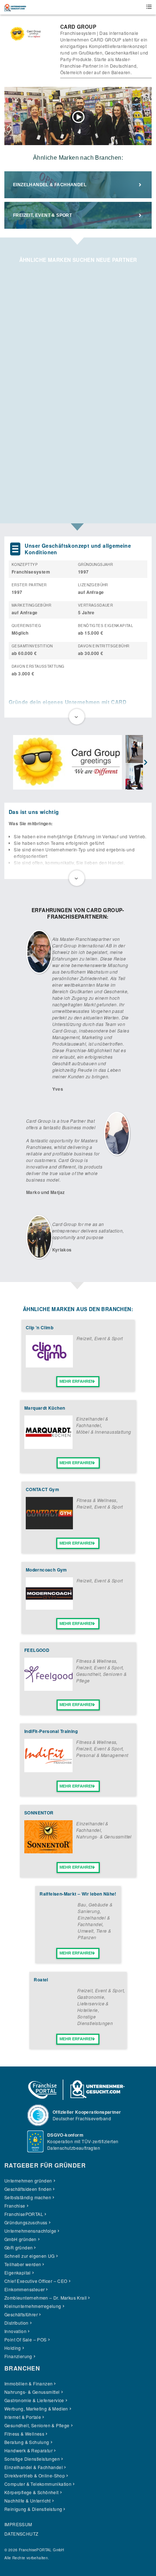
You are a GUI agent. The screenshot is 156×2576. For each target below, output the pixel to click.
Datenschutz (21, 2534)
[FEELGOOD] (48, 1689)
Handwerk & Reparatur (28, 2450)
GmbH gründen (20, 2239)
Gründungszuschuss (26, 2222)
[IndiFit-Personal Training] (48, 1770)
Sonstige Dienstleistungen (95, 2020)
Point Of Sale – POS (26, 2339)
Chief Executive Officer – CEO (36, 2281)
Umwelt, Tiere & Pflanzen (94, 1934)
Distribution (17, 2323)
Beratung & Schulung (27, 2442)
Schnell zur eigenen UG (30, 2256)
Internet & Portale (23, 2417)
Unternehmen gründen (28, 2180)
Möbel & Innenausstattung (104, 1432)
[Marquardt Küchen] (48, 1447)
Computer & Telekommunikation (38, 2484)
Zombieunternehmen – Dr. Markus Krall (46, 2298)
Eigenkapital (18, 2273)
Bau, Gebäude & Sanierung (95, 1908)
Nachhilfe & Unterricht (28, 2501)
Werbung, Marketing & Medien (36, 2409)
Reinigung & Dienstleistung (33, 2509)
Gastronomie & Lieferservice (34, 2400)
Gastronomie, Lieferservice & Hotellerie (93, 2003)
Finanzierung (18, 2356)
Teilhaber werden (23, 2264)
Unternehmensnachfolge (30, 2231)
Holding (13, 2348)
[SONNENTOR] (48, 1851)
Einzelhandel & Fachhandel (50, 185)
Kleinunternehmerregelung (33, 2306)
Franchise (15, 2206)
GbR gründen (19, 2247)
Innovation (15, 2331)
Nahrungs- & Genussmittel (104, 1836)
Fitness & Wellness (97, 1500)
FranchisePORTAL (24, 2214)
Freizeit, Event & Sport (42, 215)
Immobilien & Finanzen (28, 2383)
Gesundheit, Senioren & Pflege (37, 2425)
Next (146, 763)
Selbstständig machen (28, 2197)
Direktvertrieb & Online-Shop (35, 2475)
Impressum (18, 2524)
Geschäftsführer (21, 2314)
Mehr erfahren (77, 1381)
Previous (10, 763)
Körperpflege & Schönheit (32, 2492)
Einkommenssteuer (24, 2289)
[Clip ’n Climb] (49, 1365)
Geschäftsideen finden (28, 2189)
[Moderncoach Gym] (49, 1608)
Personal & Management (102, 1755)
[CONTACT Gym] (49, 1527)
